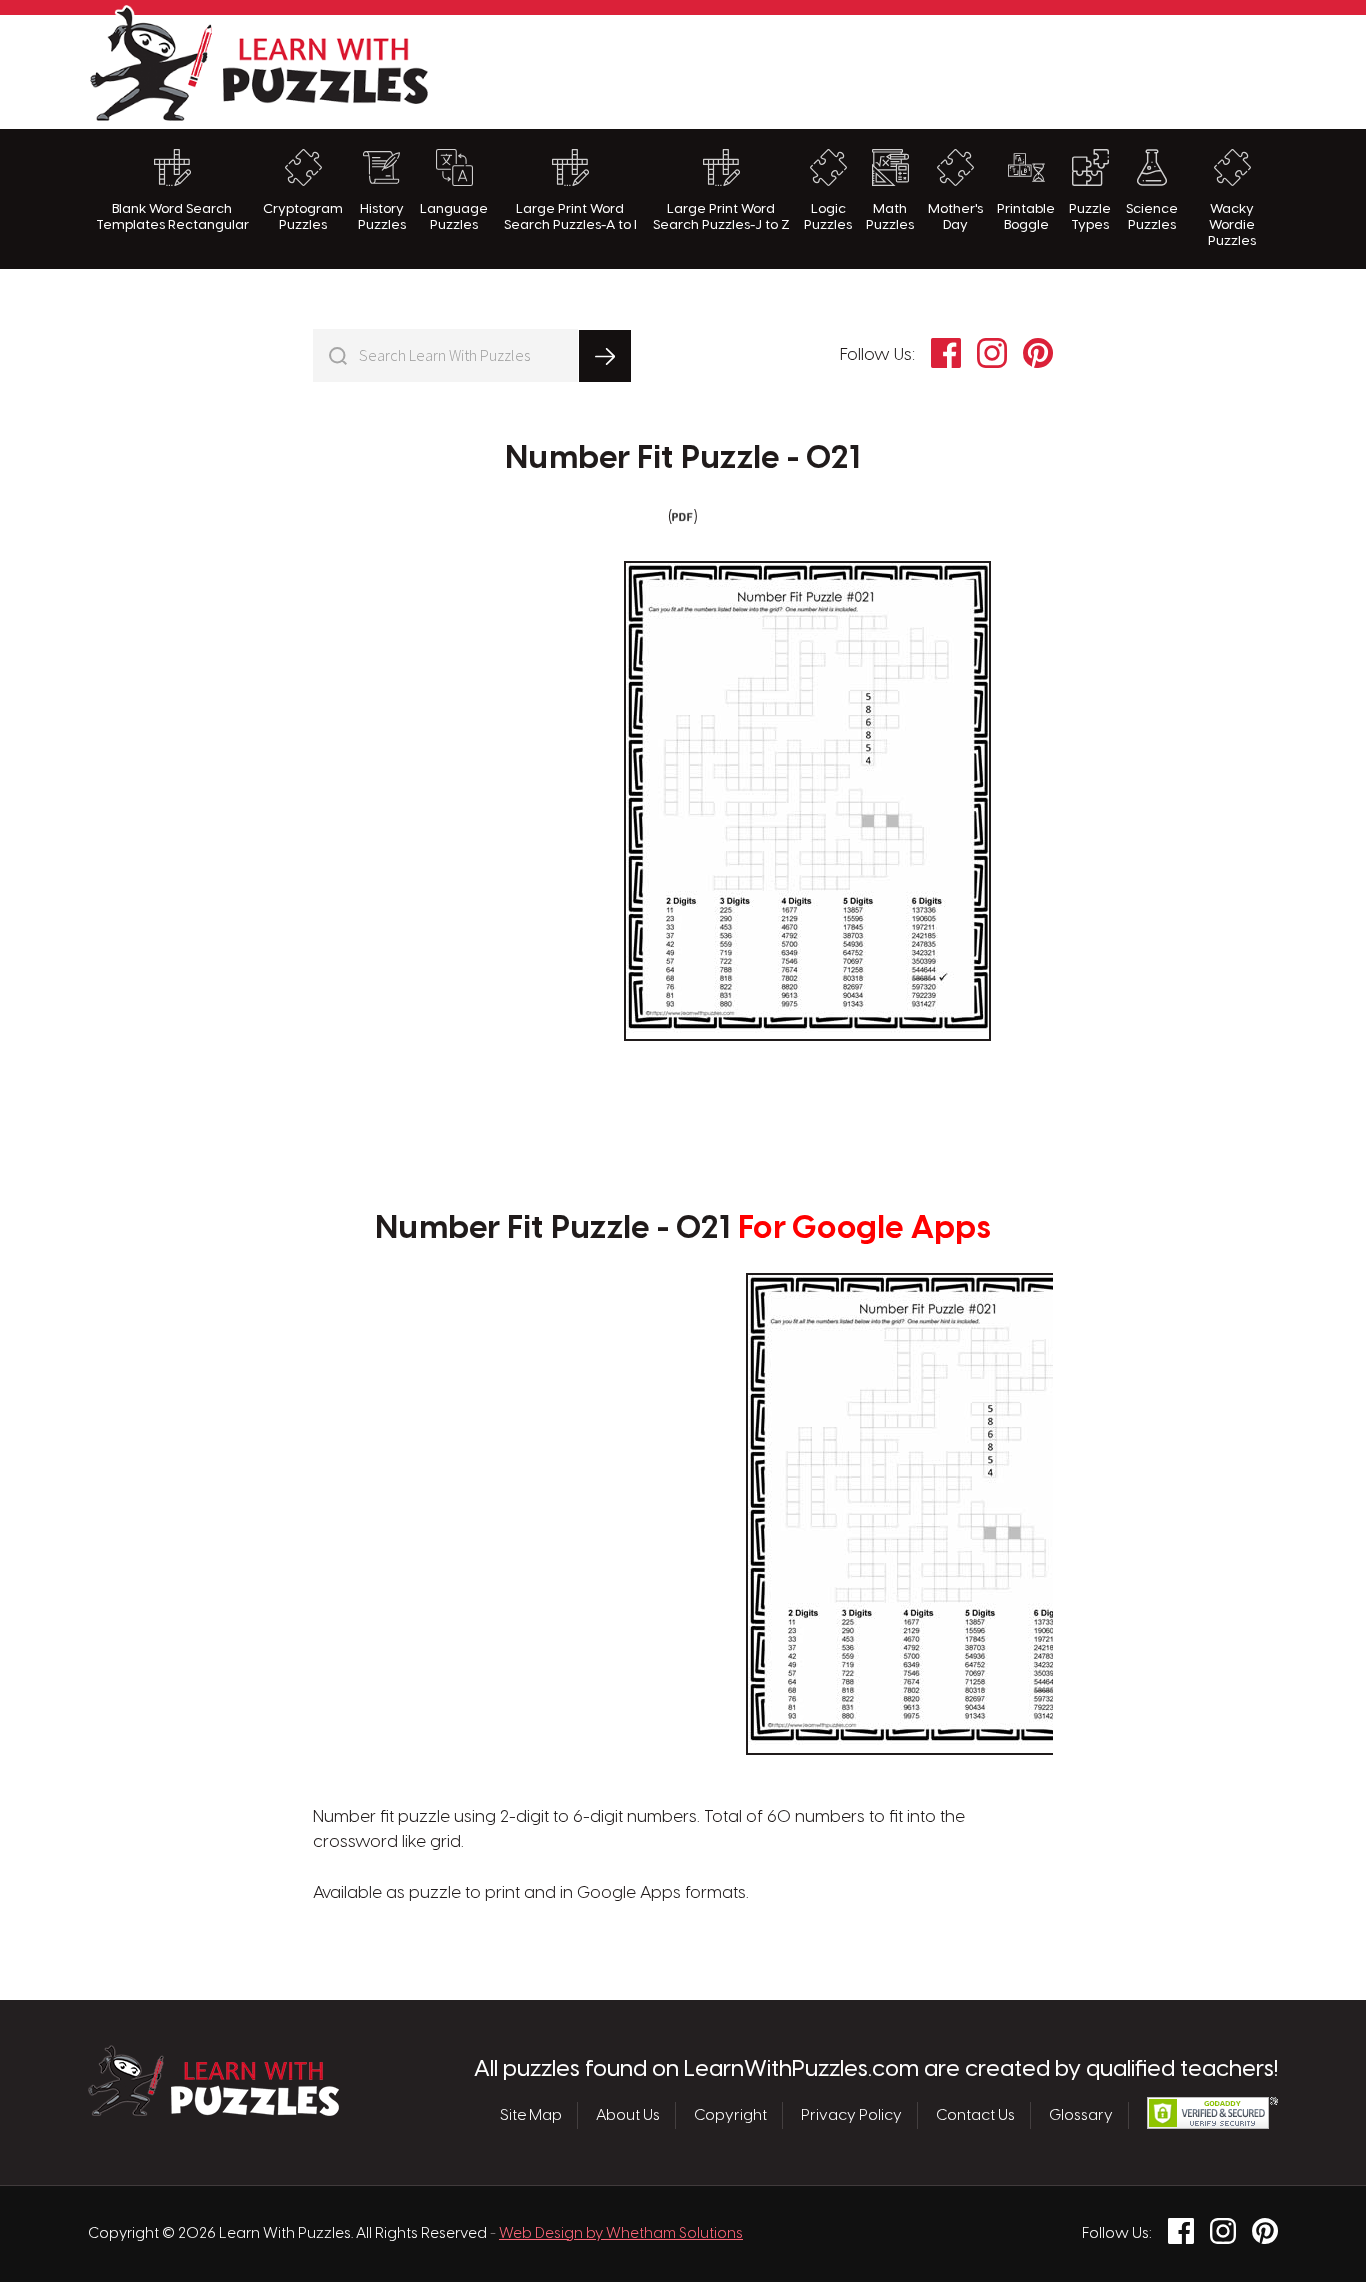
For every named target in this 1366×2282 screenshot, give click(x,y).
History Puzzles (382, 217)
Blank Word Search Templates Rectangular (172, 217)
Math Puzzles (890, 217)
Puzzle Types (1090, 217)
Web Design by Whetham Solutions (621, 2234)
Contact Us (975, 2116)
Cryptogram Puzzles (303, 217)
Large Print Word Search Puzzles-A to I (570, 217)
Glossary (1081, 2116)
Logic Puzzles (828, 217)
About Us (628, 2116)
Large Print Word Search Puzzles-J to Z (721, 217)
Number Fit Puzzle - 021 (683, 459)
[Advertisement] (914, 69)
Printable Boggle (1026, 217)
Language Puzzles (454, 217)
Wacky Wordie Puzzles (1232, 225)
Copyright (730, 2116)
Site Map (531, 2116)
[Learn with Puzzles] (213, 2111)
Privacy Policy (851, 2116)
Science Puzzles (1152, 217)
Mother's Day (955, 217)
